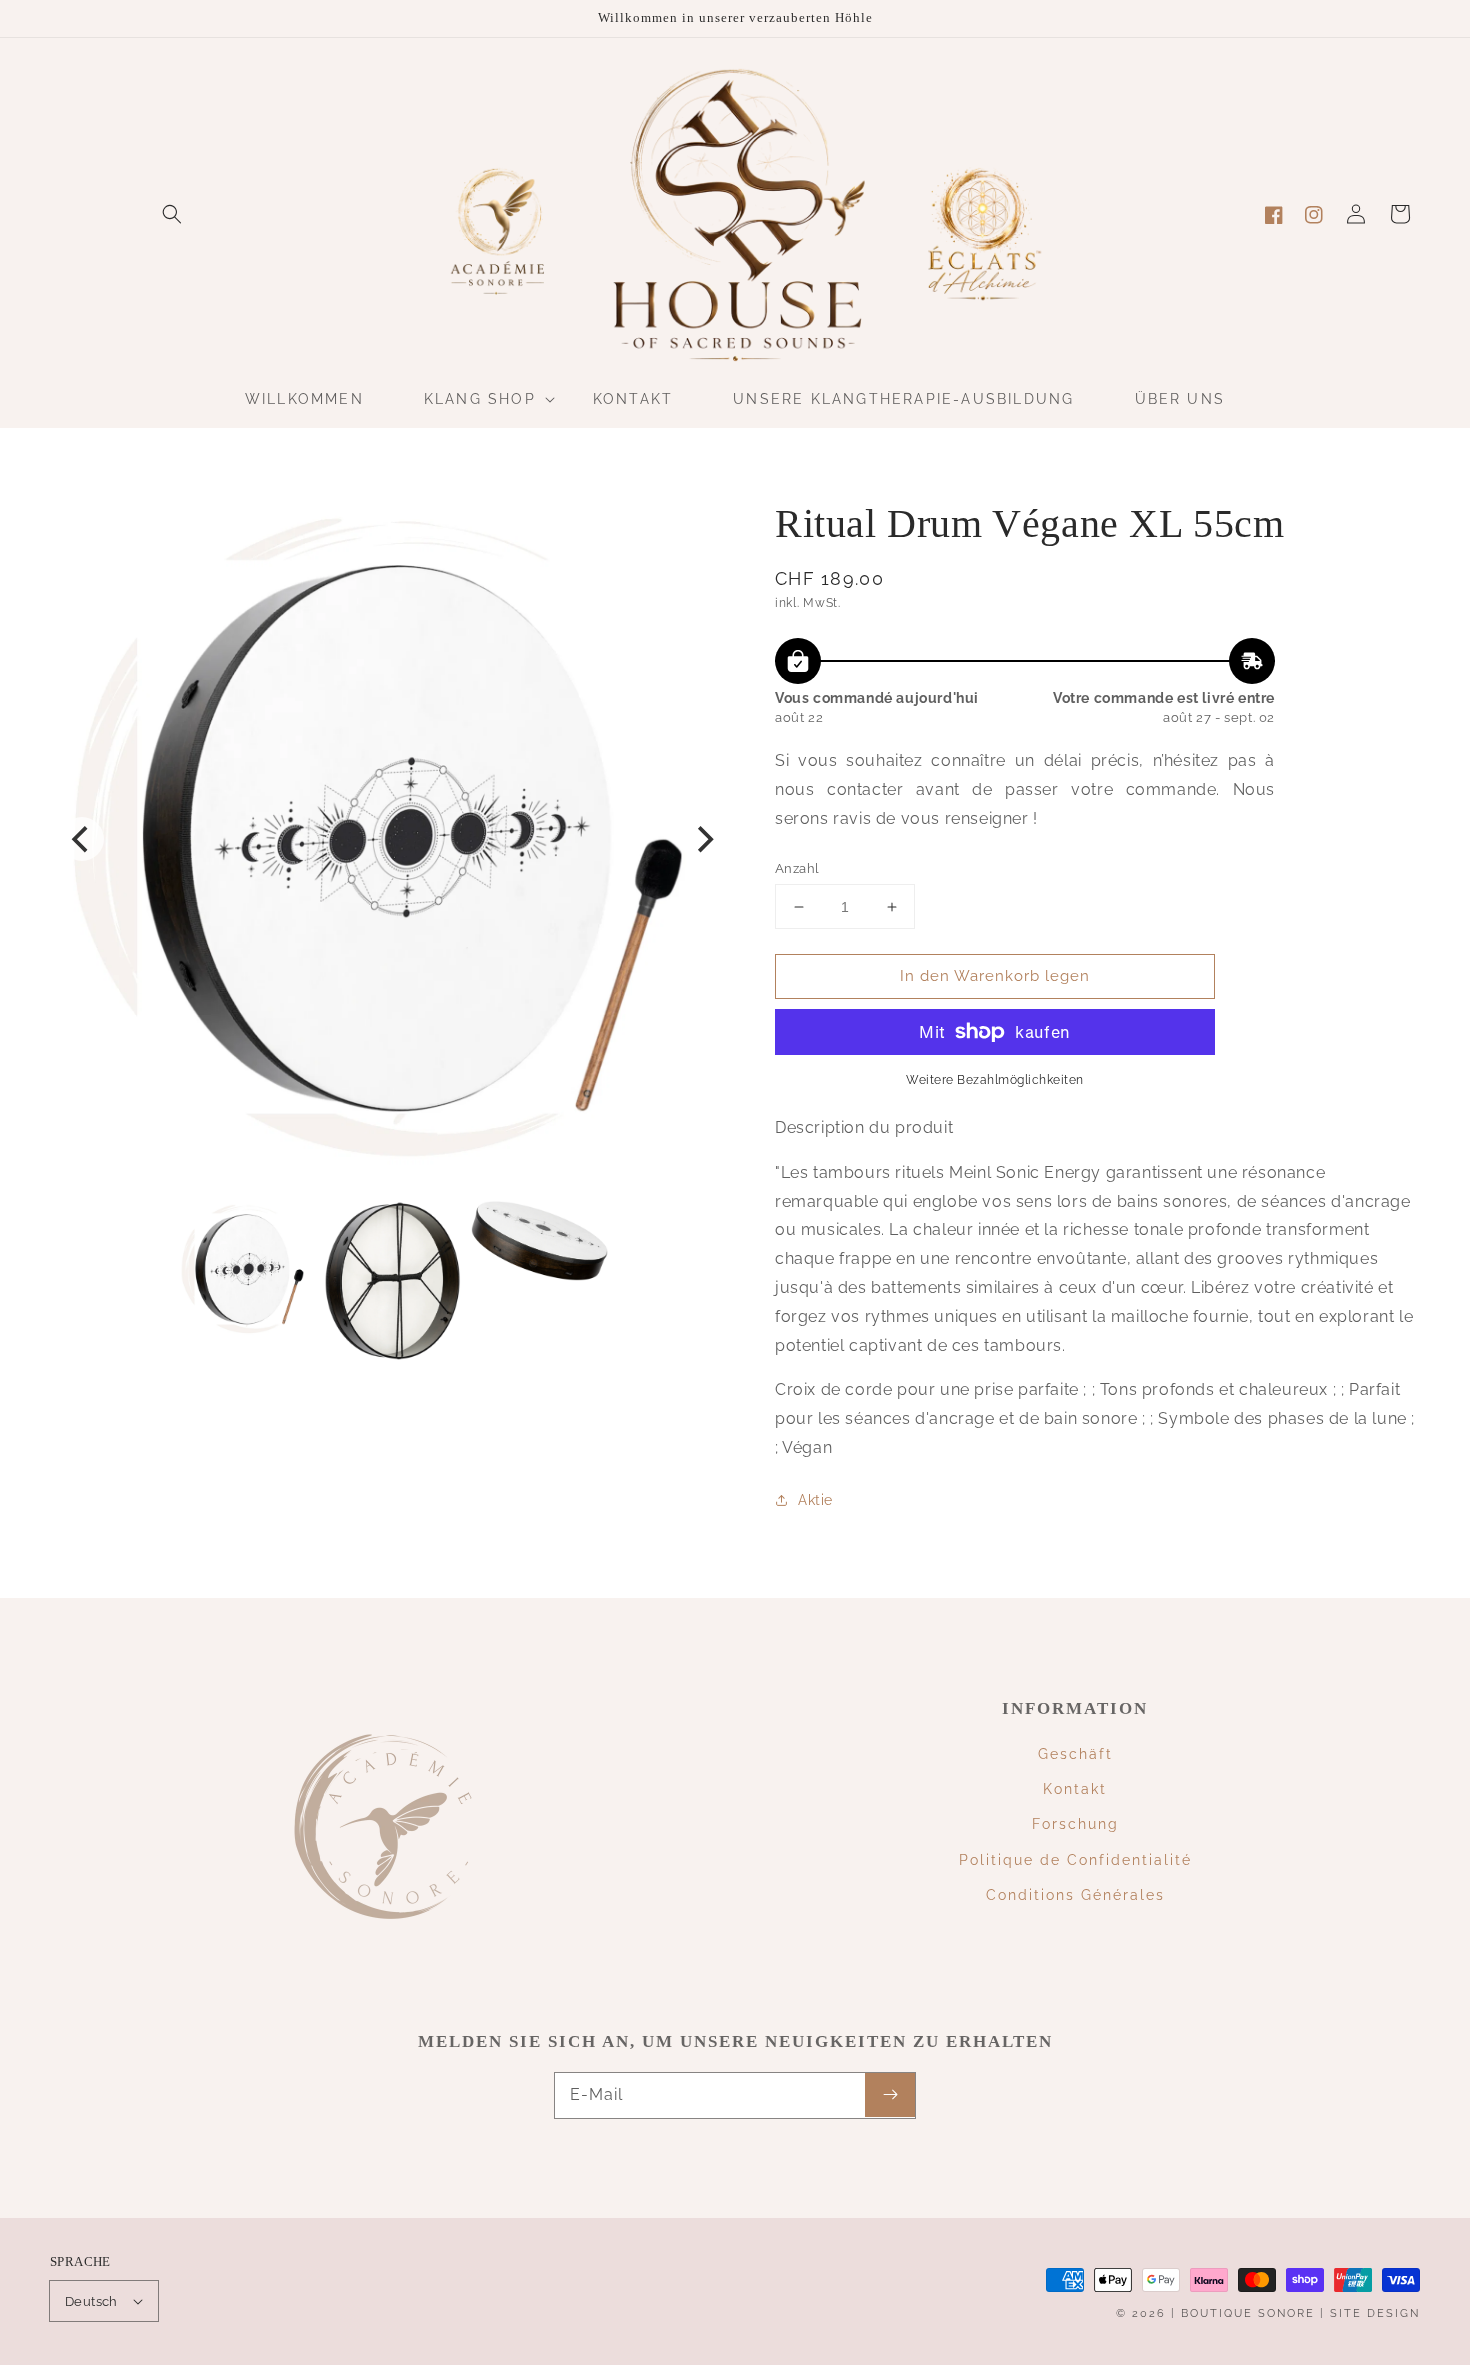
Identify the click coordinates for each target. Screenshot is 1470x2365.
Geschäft (1075, 1754)
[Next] (703, 839)
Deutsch (91, 2301)
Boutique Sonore (1248, 2313)
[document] (392, 839)
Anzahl (797, 868)
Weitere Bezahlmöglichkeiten (995, 1080)
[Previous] (82, 839)
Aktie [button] (815, 1500)
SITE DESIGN (1375, 2313)
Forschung (1075, 1824)
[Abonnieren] (890, 2095)
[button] (172, 214)
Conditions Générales (1075, 1895)
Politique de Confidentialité (1075, 1860)
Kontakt (1075, 1789)
